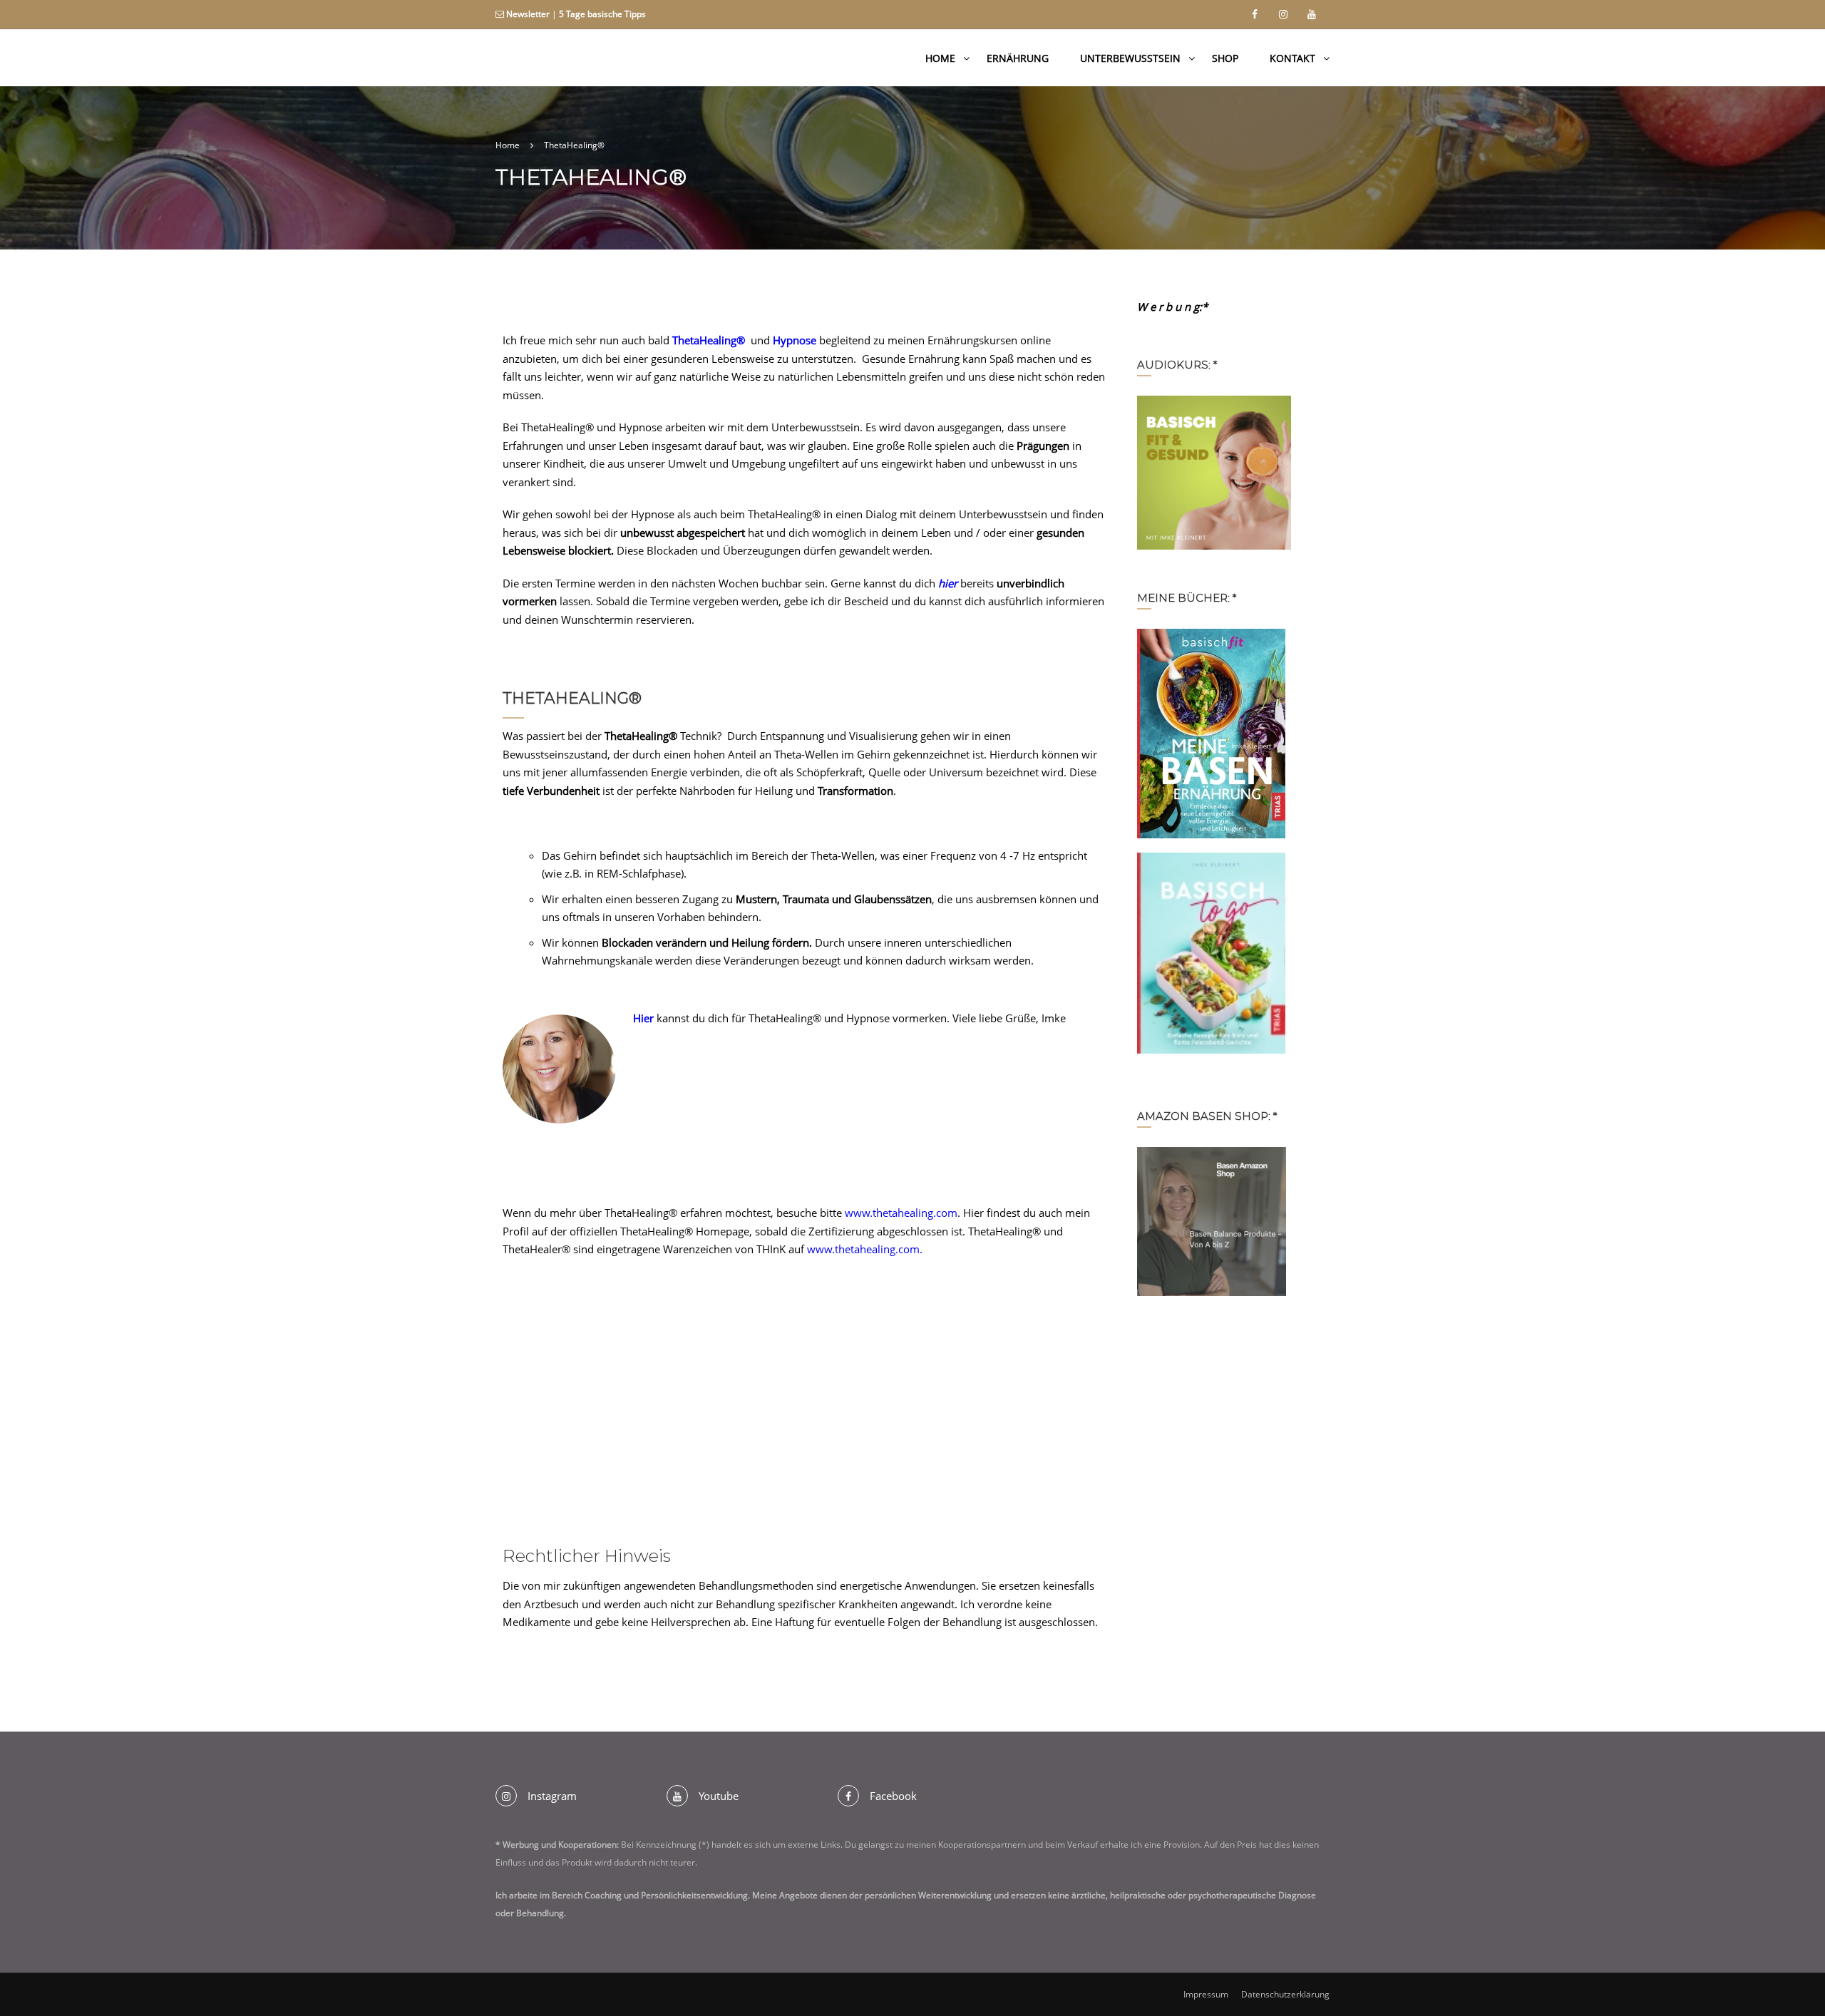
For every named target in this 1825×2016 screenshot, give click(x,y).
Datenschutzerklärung (1285, 1994)
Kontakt (1292, 58)
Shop (1225, 58)
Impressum (1206, 1994)
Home (940, 58)
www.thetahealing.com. (865, 1249)
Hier (643, 1018)
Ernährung (1018, 58)
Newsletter (528, 14)
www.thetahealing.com (901, 1213)
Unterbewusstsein (1130, 58)
